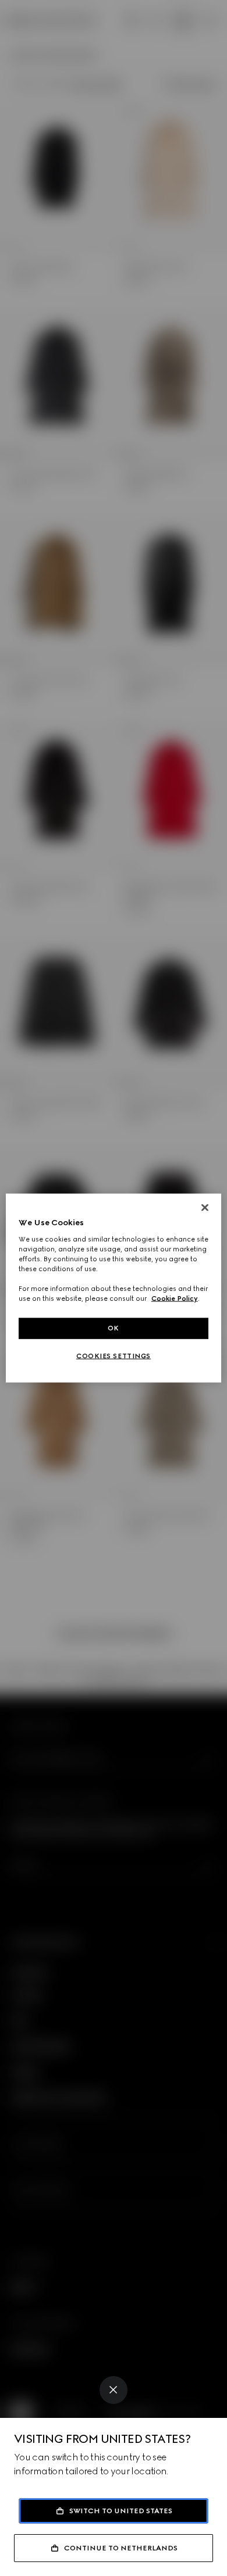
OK (114, 1328)
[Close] (114, 2390)
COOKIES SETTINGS (114, 1356)
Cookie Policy (175, 1298)
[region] (114, 1288)
